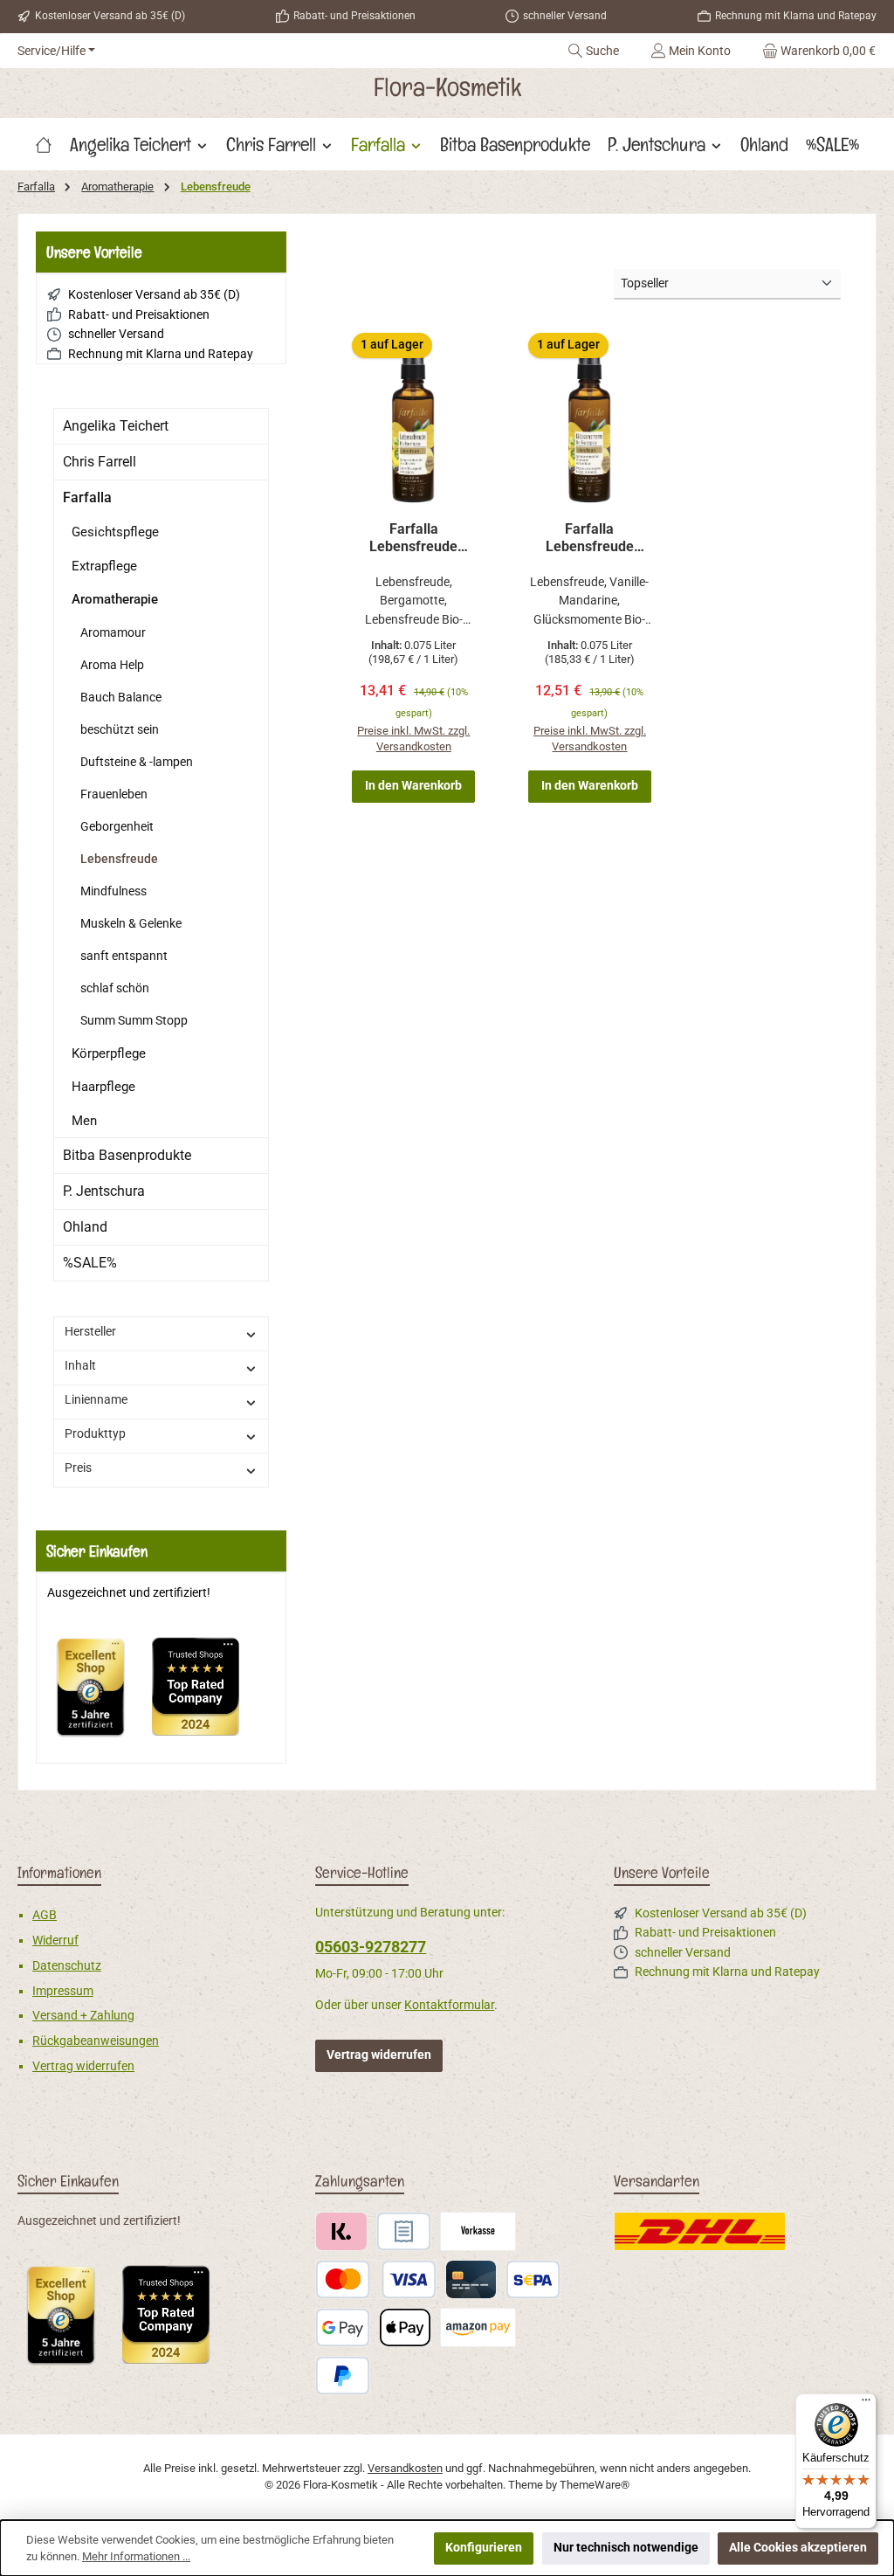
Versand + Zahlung (83, 2016)
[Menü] (866, 2404)
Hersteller (90, 1332)
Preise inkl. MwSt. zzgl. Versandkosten (413, 739)
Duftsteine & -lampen (137, 762)
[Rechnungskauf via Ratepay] (404, 2231)
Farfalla (87, 497)
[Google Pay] (343, 2327)
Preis (78, 1468)
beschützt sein (120, 729)
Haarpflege (103, 1087)
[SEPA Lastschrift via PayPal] (533, 2279)
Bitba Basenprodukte (127, 1155)
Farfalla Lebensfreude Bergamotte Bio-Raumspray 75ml (414, 538)
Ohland (85, 1227)
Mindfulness (113, 891)
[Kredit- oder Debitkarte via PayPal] (375, 2279)
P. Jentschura (104, 1191)
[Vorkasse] (478, 2231)
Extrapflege (104, 566)
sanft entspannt (124, 956)
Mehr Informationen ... (136, 2556)
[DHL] (700, 2231)
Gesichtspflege (115, 532)
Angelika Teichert (116, 426)
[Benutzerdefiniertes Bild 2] (204, 1695)
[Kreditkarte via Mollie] (471, 2279)
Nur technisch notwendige (626, 2548)
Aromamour (113, 632)
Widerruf (55, 1941)
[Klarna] (341, 2231)
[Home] (44, 144)
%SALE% (90, 1263)
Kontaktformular (449, 2005)
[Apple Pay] (405, 2327)
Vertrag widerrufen (83, 2066)
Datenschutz (67, 1966)
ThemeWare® (595, 2485)
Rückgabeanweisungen (96, 2041)
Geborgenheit (117, 826)
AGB (45, 1915)
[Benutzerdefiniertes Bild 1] (100, 1695)
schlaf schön (115, 988)
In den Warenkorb (413, 786)
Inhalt (80, 1366)
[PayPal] (343, 2376)
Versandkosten (405, 2468)
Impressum (63, 1991)
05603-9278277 (371, 1947)
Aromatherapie (115, 599)
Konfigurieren (484, 2548)
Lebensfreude (119, 859)
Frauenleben (114, 794)
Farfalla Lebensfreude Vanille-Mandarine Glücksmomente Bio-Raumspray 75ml (590, 538)
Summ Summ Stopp (134, 1020)
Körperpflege (109, 1053)
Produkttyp (95, 1434)
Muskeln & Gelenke (131, 923)
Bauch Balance (121, 697)
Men (84, 1121)
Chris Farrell (100, 462)
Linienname (96, 1400)
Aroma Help (112, 665)
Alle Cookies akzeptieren (798, 2548)
